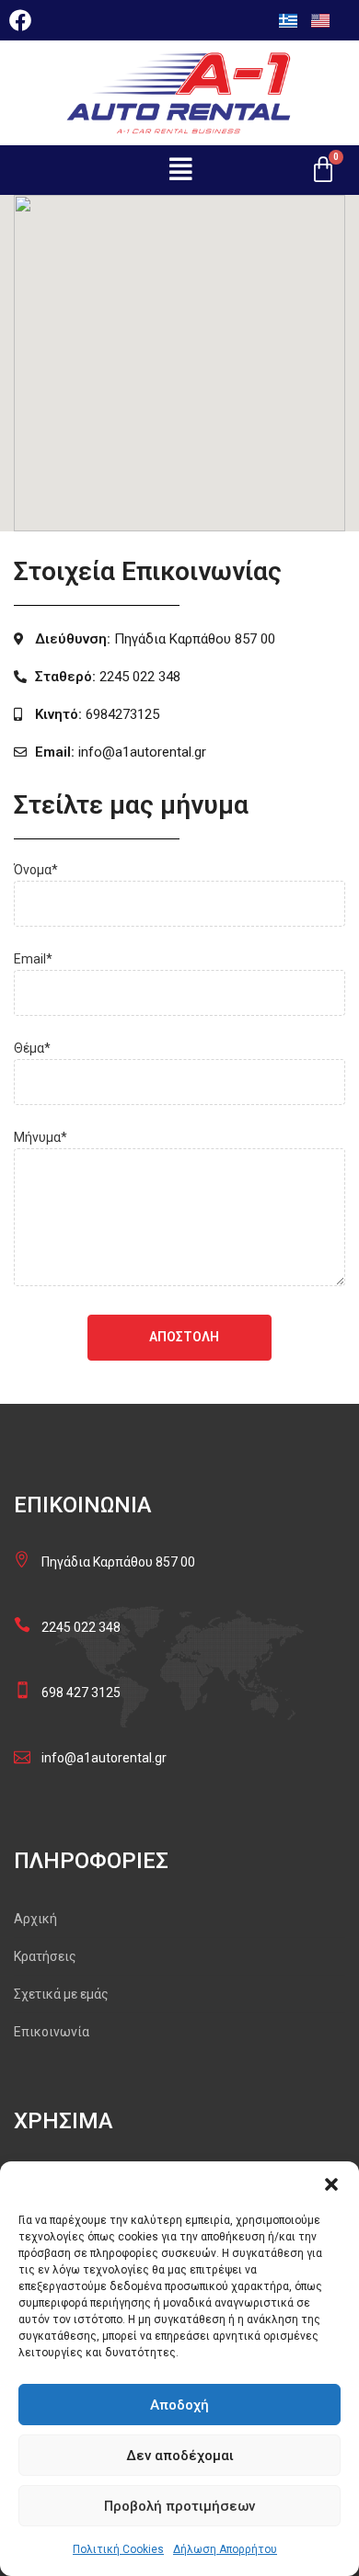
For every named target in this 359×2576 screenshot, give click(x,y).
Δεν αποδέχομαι (180, 2456)
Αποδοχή (179, 2405)
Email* (33, 959)
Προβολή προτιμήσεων (179, 2506)
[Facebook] (20, 20)
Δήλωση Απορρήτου (225, 2549)
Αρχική (35, 1919)
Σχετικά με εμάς (61, 1994)
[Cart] (323, 170)
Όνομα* (36, 870)
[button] (331, 2184)
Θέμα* (32, 1048)
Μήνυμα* (41, 1137)
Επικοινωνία (52, 2032)
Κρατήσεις (45, 1956)
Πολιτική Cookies (118, 2549)
